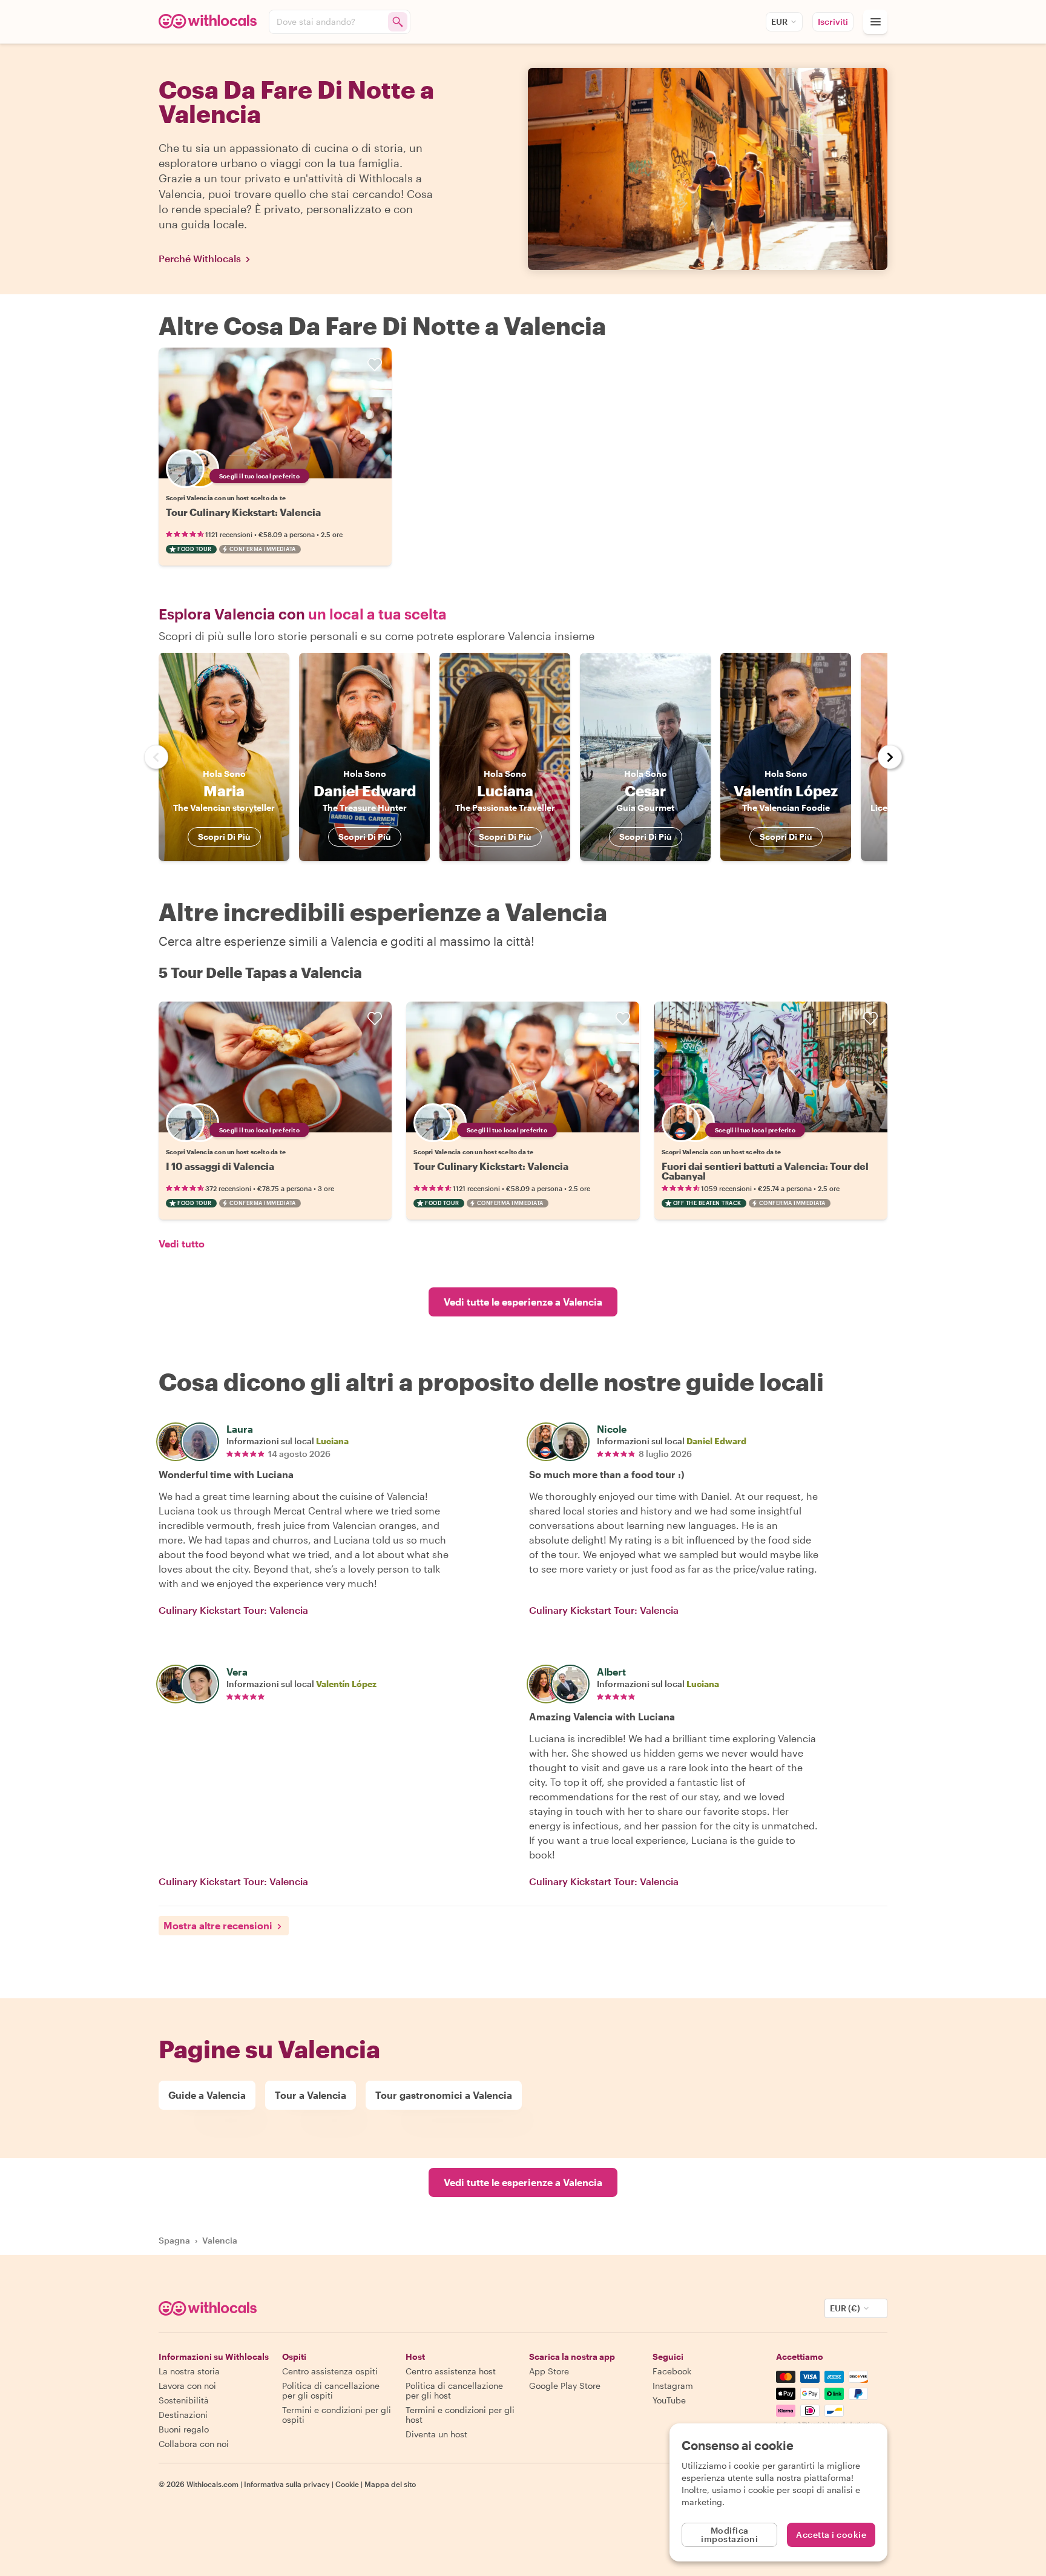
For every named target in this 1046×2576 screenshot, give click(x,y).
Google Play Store (565, 2386)
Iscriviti (833, 21)
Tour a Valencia (311, 2095)
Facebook (672, 2371)
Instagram (673, 2386)
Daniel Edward (716, 1441)
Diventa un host (436, 2434)
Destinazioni (183, 2415)
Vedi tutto (182, 1243)
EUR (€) (845, 2308)
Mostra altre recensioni (218, 1925)
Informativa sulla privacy (287, 2484)
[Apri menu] (875, 22)
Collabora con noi (194, 2444)
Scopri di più (224, 837)
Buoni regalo (184, 2429)
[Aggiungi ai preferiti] (375, 365)
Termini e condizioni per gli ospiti (337, 2415)
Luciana (332, 1441)
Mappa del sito (390, 2484)
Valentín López (346, 1684)
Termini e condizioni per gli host (460, 2415)
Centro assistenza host (451, 2371)
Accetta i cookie (831, 2535)
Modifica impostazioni (729, 2535)
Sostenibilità (184, 2400)
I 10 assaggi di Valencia (220, 1166)
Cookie (347, 2484)
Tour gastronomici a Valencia (444, 2095)
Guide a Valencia (207, 2095)
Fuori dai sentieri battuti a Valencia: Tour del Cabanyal (765, 1171)
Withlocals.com (212, 2484)
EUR (779, 21)
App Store (549, 2371)
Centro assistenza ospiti (330, 2371)
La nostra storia (189, 2371)
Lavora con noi (187, 2386)
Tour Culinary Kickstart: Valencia (243, 512)
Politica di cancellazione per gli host (454, 2390)
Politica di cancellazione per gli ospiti (331, 2390)
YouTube (669, 2400)
